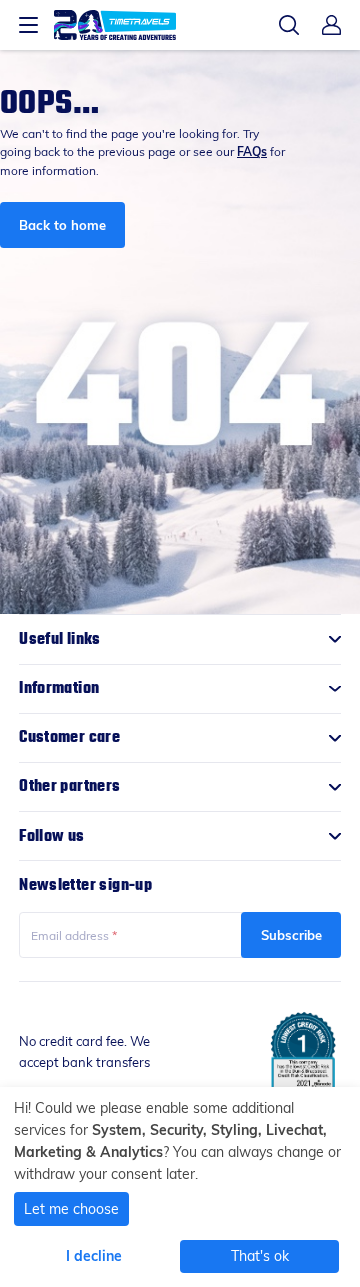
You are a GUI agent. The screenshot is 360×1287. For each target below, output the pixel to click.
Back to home (62, 224)
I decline (94, 1255)
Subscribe (291, 934)
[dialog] (180, 1187)
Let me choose (71, 1208)
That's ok (260, 1255)
